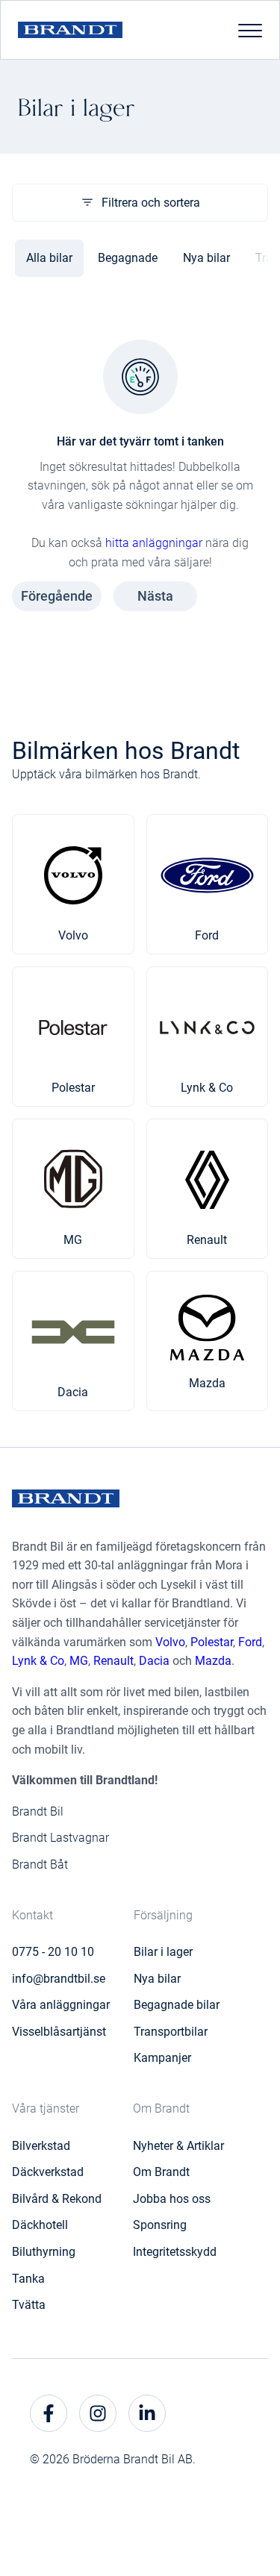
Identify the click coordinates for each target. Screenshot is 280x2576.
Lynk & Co (38, 1661)
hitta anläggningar (154, 543)
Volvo (170, 1642)
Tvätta (29, 2305)
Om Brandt (161, 2172)
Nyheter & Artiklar (178, 2146)
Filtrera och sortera (151, 203)
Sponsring (160, 2225)
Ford (250, 1642)
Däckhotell (40, 2225)
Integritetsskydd (175, 2252)
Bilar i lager (163, 1952)
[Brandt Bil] (70, 30)
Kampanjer (162, 2058)
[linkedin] (147, 2413)
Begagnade (128, 258)
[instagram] (98, 2413)
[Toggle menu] (250, 30)
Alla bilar (49, 258)
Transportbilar (171, 2032)
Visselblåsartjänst (59, 2032)
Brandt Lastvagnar (60, 1838)
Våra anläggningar (61, 2005)
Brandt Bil (38, 1811)
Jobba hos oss (172, 2199)
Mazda (213, 1661)
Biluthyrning (44, 2252)
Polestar (212, 1642)
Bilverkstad (41, 2146)
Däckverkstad (48, 2172)
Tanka (28, 2279)
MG (79, 1661)
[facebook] (49, 2413)
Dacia (154, 1661)
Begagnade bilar (177, 2005)
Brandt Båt (40, 1864)
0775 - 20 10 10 (53, 1952)
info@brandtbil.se (59, 1979)
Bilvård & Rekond (57, 2199)
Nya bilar (206, 258)
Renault (113, 1661)
